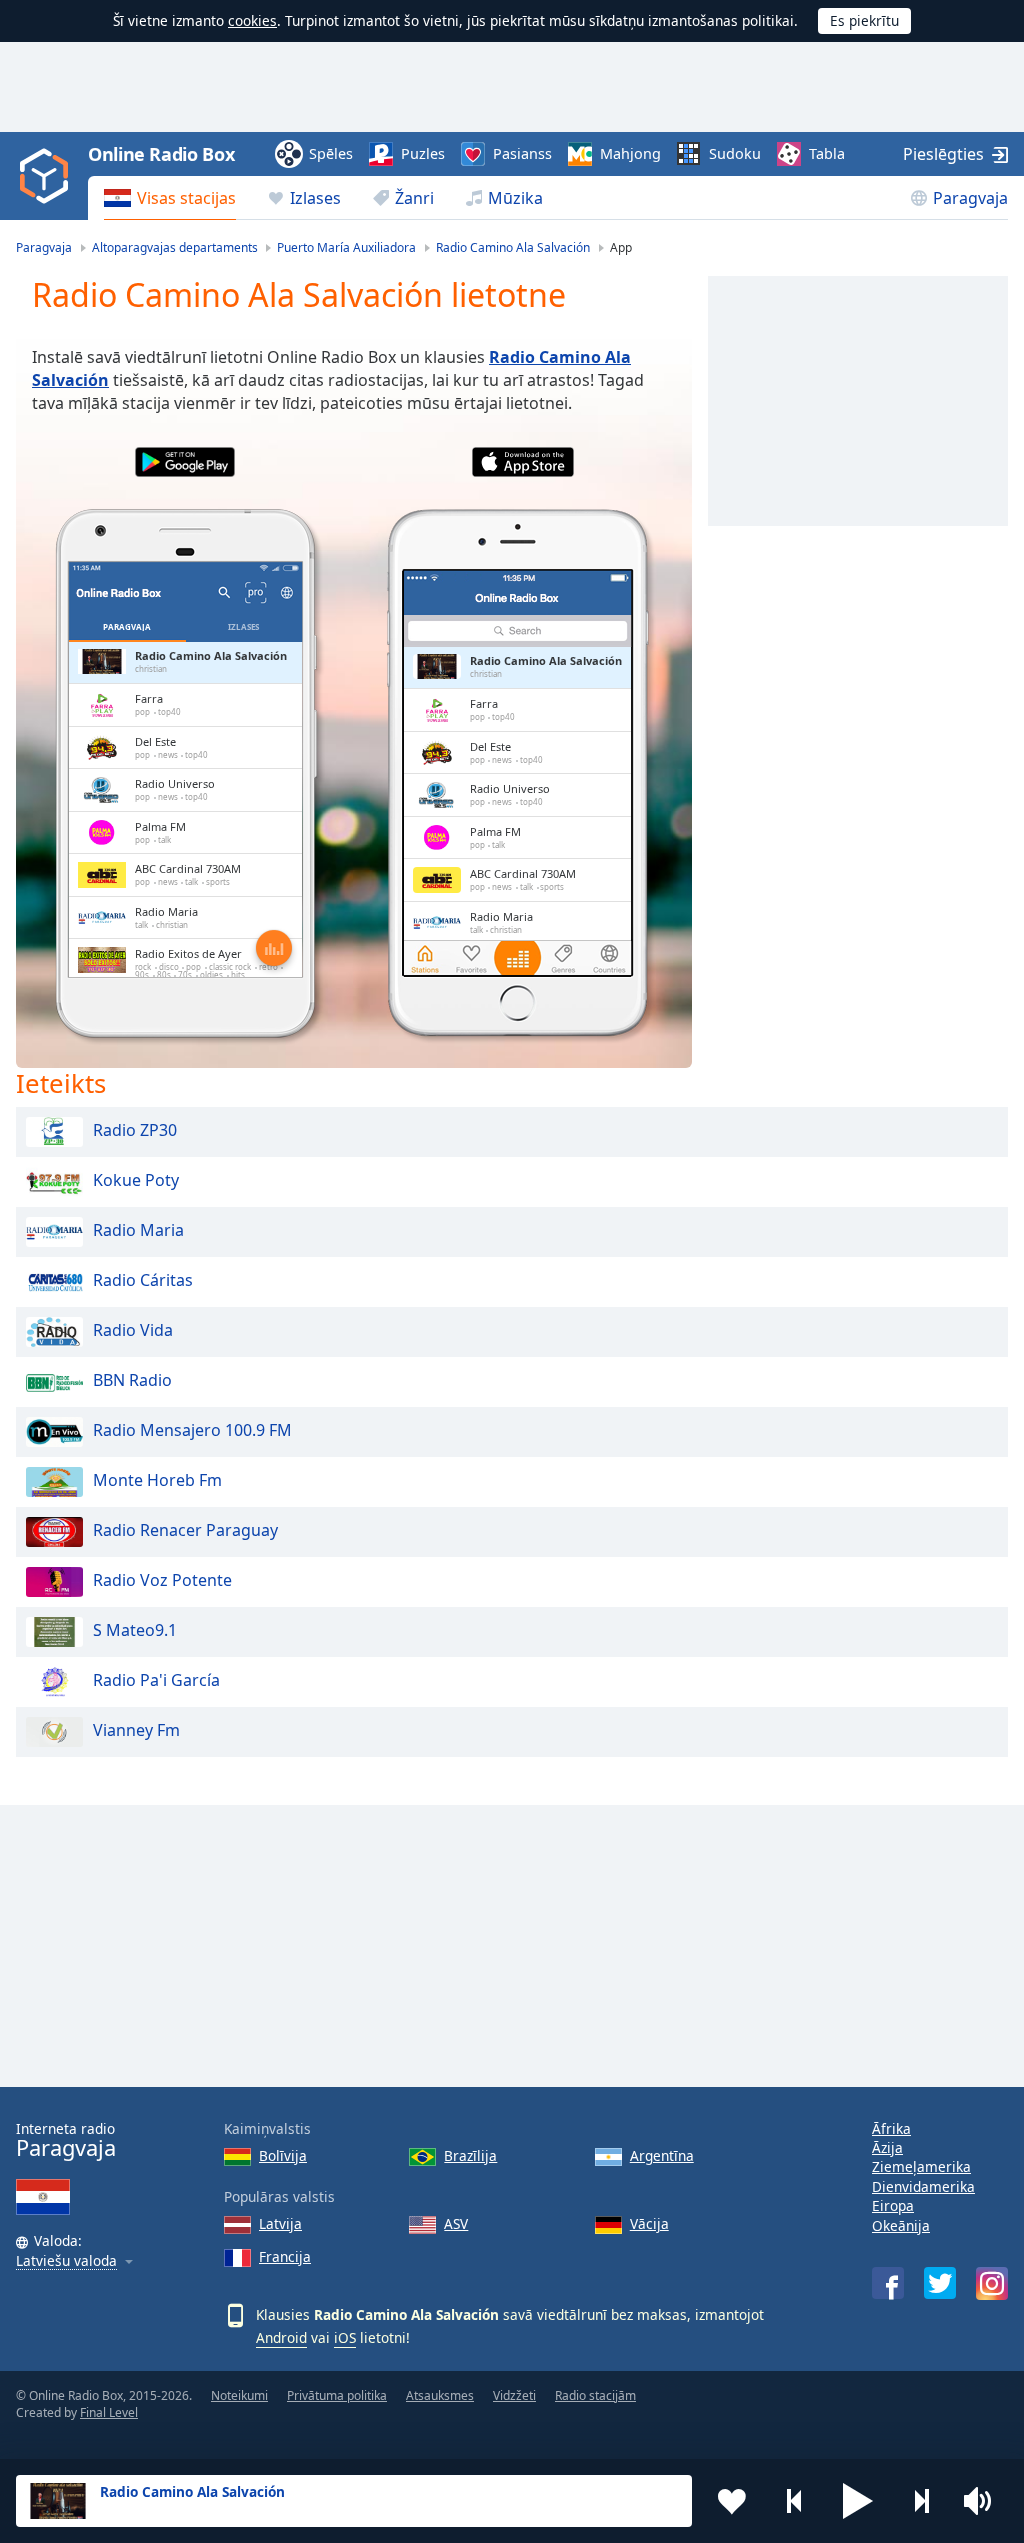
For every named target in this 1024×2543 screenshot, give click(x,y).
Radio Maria (138, 1230)
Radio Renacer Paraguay (185, 1530)
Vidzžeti (514, 2395)
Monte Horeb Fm (157, 1480)
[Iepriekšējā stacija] (795, 2501)
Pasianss (522, 153)
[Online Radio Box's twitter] (940, 2283)
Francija (285, 2256)
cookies (252, 20)
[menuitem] (170, 198)
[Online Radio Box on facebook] (888, 2283)
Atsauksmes (440, 2395)
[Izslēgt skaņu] (984, 2501)
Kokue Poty (136, 1180)
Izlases (315, 198)
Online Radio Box (161, 154)
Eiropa (893, 2205)
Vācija (649, 2223)
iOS (345, 2337)
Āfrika (891, 2128)
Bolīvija (283, 2155)
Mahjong (630, 153)
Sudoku (735, 153)
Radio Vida (133, 1330)
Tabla (827, 153)
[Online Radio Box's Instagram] (992, 2283)
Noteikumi (239, 2395)
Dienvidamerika (923, 2186)
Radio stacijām (595, 2395)
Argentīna (662, 2155)
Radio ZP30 (135, 1130)
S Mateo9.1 (135, 1630)
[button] (858, 2501)
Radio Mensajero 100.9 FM (192, 1430)
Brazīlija (470, 2155)
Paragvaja (970, 198)
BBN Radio (132, 1380)
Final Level (109, 2412)
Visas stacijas (186, 198)
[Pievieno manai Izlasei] (732, 2501)
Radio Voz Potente (162, 1580)
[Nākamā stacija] (921, 2501)
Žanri (414, 198)
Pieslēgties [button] (943, 154)
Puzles (423, 153)
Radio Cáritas (143, 1280)
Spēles (331, 153)
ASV (456, 2223)
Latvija (280, 2223)
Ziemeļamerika (921, 2166)
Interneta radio (66, 2140)
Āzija (887, 2147)
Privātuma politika (337, 2395)
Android (281, 2337)
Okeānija (901, 2225)
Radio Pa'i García (156, 1680)
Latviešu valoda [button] (66, 2261)
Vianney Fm (136, 1730)
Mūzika (515, 198)
